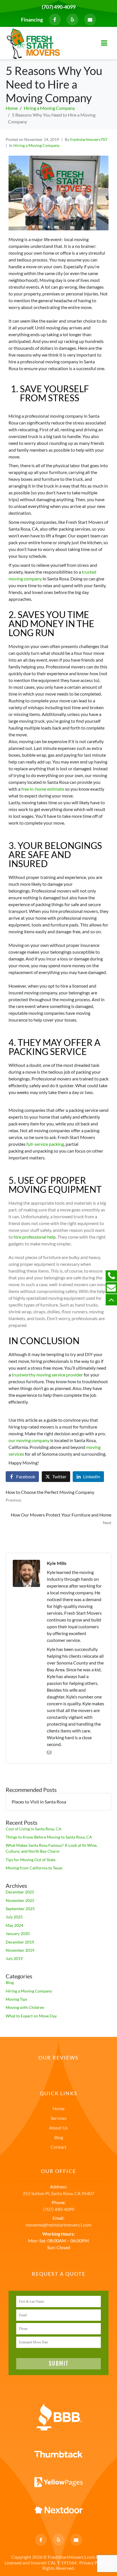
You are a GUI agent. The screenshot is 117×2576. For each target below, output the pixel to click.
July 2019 (14, 1958)
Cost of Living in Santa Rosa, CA (34, 1829)
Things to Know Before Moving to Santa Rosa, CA (49, 1837)
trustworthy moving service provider (47, 1375)
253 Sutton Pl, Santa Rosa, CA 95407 (58, 2193)
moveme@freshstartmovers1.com (58, 2225)
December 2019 (20, 1942)
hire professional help (35, 1237)
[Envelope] (90, 20)
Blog (10, 1982)
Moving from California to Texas (34, 1868)
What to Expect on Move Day (31, 2016)
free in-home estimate (43, 789)
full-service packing (45, 1144)
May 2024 (14, 1925)
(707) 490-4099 (59, 7)
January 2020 (18, 1933)
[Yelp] (72, 20)
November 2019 (20, 1950)
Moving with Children (25, 2007)
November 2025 (20, 1900)
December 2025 (20, 1892)
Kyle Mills (57, 1563)
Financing (32, 20)
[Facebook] (55, 20)
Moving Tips (16, 1999)
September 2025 (20, 1909)
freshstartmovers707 (89, 139)
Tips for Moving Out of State (31, 1860)
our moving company (29, 1440)
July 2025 (14, 1917)
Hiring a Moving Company (36, 145)
